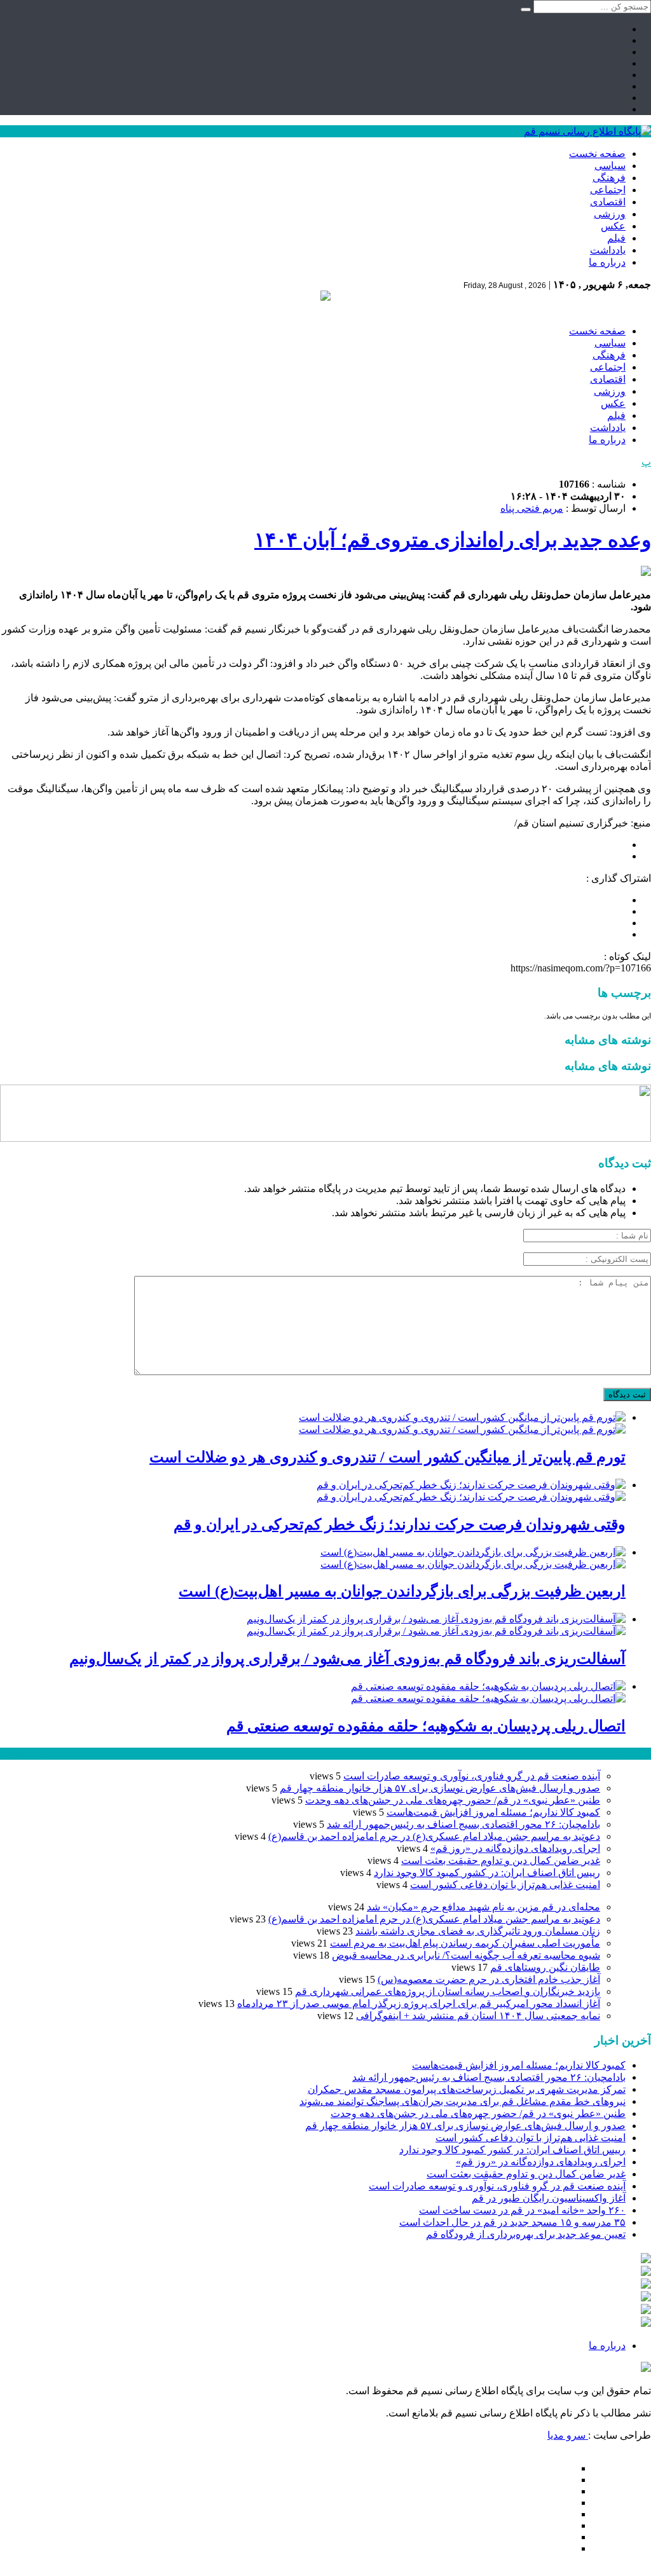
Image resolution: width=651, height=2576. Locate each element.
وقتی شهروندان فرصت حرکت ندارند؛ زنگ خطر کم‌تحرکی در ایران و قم (400, 1524)
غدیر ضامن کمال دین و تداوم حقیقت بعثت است (501, 1860)
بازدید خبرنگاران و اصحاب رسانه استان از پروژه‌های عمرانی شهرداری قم (448, 1991)
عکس (613, 226)
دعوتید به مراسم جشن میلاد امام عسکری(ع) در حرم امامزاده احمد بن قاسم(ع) (434, 1836)
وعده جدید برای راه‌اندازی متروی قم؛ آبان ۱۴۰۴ (453, 540)
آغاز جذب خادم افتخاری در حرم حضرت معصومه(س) (489, 1979)
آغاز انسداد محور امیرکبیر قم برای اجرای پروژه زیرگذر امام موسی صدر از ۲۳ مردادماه (419, 2004)
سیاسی (610, 166)
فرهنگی (609, 178)
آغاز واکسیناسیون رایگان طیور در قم (549, 2198)
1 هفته (13, 1754)
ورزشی (610, 214)
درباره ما (607, 262)
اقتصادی (608, 202)
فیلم (616, 238)
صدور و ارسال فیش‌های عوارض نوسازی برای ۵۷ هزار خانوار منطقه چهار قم (440, 1788)
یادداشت (608, 250)
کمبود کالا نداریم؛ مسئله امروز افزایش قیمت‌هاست (493, 1812)
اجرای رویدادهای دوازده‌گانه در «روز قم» (515, 1848)
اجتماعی (608, 190)
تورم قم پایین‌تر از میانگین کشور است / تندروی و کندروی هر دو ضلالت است (387, 1457)
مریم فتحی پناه (532, 508)
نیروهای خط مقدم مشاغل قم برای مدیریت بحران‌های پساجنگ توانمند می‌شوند (463, 2101)
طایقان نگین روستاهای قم (545, 1967)
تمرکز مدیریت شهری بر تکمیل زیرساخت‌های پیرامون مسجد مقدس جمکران (467, 2089)
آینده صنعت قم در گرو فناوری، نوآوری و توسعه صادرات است (472, 1776)
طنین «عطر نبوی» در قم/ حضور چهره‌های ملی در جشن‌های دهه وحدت (453, 1800)
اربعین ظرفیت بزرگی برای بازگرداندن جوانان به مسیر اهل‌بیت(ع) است (402, 1591)
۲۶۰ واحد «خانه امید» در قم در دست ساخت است (522, 2210)
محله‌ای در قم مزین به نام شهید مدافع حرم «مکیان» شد (483, 1907)
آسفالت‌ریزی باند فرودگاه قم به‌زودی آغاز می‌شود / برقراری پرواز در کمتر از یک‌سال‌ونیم (347, 1659)
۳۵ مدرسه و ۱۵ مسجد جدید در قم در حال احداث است (512, 2222)
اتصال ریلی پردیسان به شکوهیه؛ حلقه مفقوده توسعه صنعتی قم (426, 1726)
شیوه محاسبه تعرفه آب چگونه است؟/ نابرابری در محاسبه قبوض (466, 1955)
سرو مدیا (568, 2435)
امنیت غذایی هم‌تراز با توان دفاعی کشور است (505, 1885)
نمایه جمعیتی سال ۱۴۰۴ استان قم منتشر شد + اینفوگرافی (478, 2016)
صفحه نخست (597, 154)
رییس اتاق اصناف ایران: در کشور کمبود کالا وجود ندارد (487, 1873)
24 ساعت (47, 1754)
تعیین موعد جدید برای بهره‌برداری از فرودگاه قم (526, 2234)
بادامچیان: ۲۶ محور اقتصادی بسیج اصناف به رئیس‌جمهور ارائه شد (463, 1824)
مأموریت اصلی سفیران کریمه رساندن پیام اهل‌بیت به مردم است (465, 1943)
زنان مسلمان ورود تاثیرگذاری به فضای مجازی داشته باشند (478, 1931)
